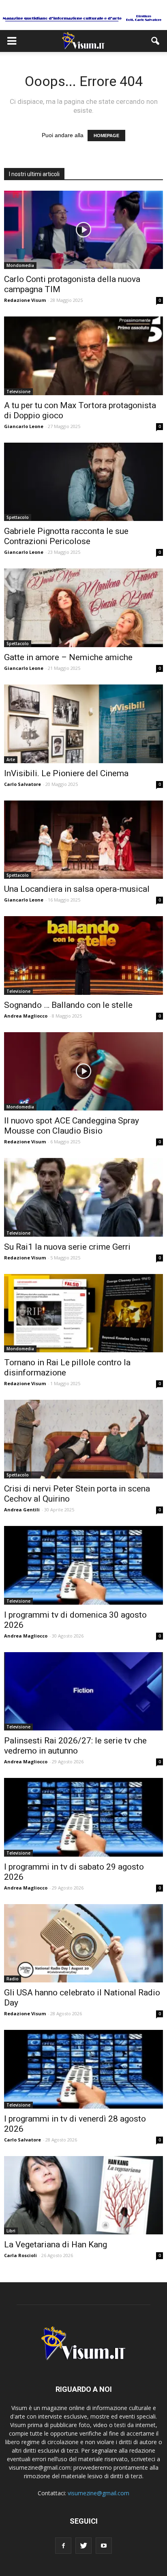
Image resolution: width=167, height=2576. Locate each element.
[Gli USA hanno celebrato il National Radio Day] (83, 1943)
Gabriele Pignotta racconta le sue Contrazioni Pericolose (66, 536)
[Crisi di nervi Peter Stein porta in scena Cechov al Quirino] (83, 1439)
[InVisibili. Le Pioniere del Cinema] (83, 724)
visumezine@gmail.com (98, 2493)
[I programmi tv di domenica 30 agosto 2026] (83, 1565)
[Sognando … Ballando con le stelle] (83, 956)
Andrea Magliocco (26, 1016)
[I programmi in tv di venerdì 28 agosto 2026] (83, 2069)
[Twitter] (83, 2546)
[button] (156, 41)
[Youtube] (104, 2546)
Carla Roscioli (20, 2255)
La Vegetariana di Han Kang (56, 2245)
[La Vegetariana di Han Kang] (83, 2195)
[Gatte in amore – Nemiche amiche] (83, 608)
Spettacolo (18, 517)
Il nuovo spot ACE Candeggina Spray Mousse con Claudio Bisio (72, 1126)
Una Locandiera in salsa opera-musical (77, 889)
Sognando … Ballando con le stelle (68, 1005)
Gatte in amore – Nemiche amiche (68, 657)
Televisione (18, 392)
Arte (11, 760)
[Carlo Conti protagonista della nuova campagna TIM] (83, 230)
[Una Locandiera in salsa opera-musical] (83, 840)
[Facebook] (63, 2546)
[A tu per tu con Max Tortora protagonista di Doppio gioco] (83, 356)
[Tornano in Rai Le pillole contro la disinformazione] (83, 1313)
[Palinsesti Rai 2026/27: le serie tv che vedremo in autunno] (83, 1692)
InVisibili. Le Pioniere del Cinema (66, 773)
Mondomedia (20, 265)
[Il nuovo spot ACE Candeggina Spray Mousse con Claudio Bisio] (83, 1072)
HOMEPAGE (106, 136)
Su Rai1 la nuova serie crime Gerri (67, 1247)
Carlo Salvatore (22, 784)
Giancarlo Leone (24, 426)
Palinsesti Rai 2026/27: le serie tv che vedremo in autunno (75, 1746)
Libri (11, 2231)
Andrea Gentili (22, 1510)
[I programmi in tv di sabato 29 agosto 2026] (83, 1817)
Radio (13, 1979)
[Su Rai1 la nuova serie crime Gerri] (83, 1197)
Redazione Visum (25, 300)
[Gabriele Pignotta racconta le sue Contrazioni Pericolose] (83, 482)
